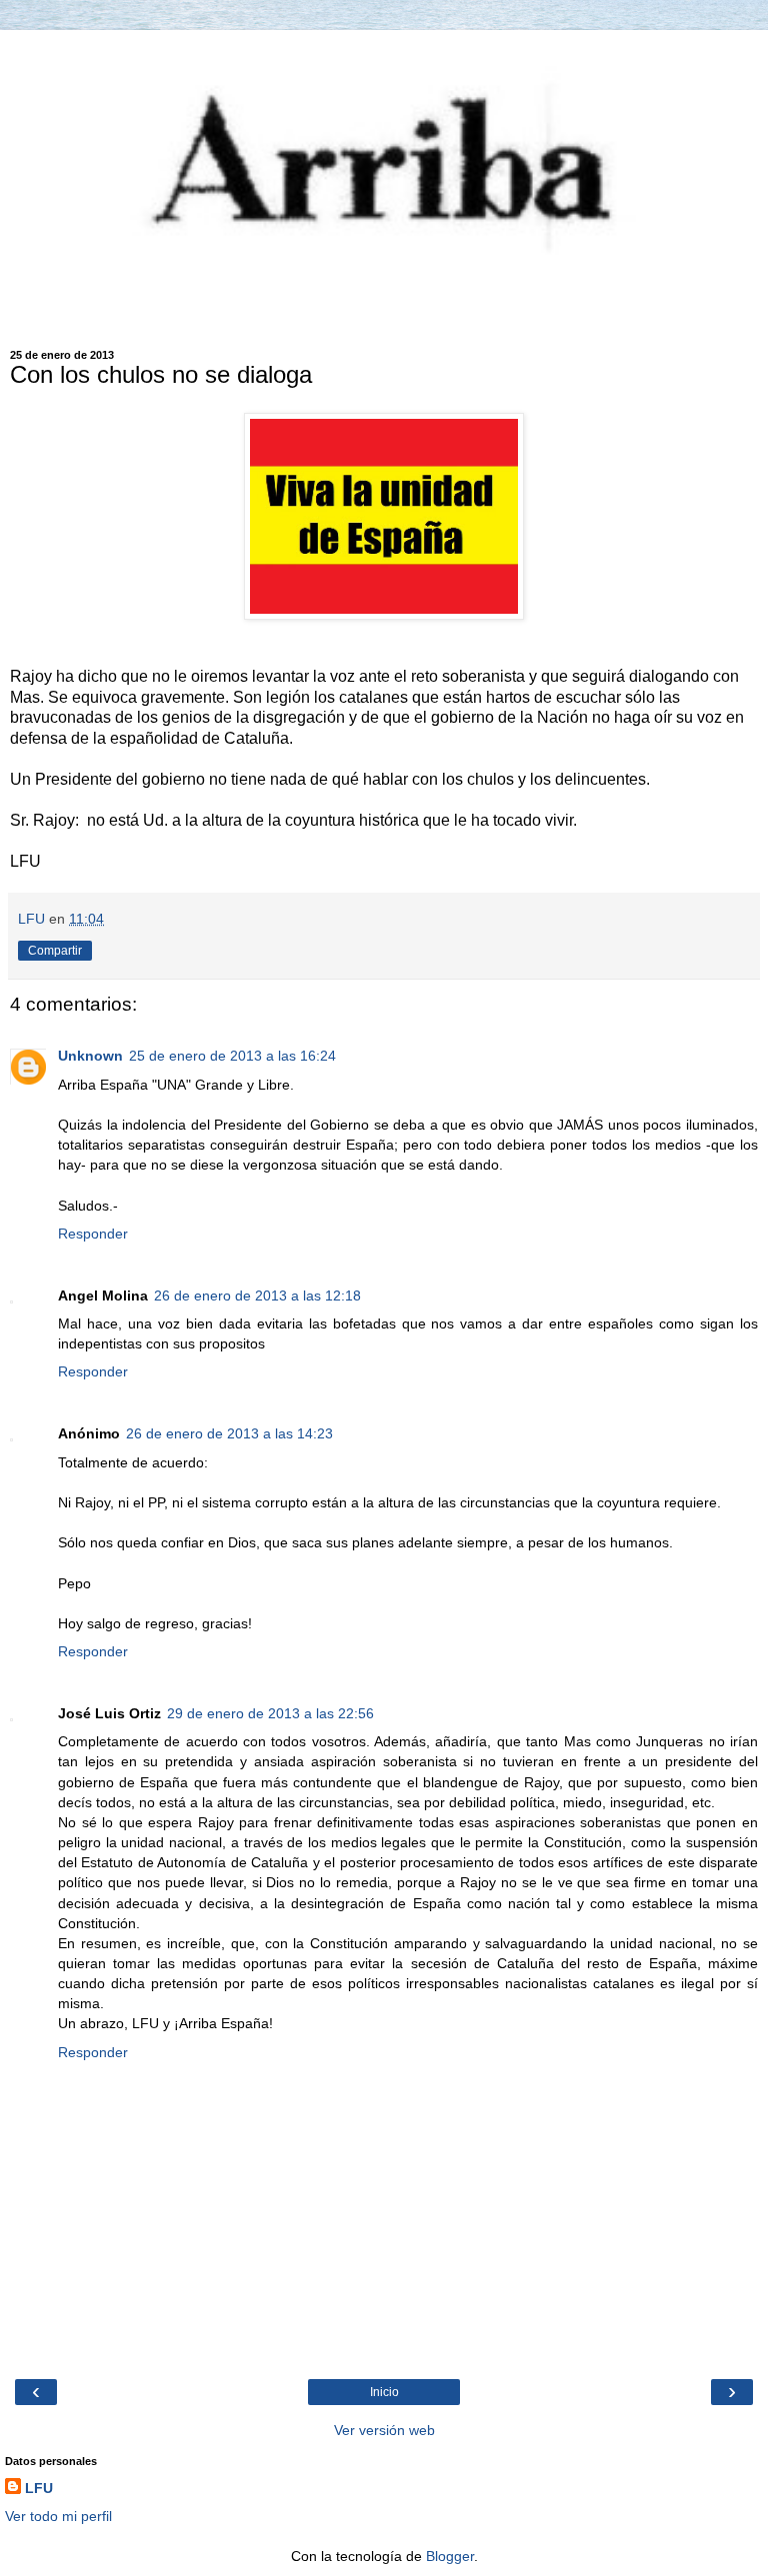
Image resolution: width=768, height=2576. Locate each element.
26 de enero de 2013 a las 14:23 (229, 1433)
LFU (39, 2488)
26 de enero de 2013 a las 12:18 (257, 1295)
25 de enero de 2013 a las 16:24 (232, 1056)
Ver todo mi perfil (58, 2516)
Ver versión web (384, 2430)
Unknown (90, 1056)
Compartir (55, 951)
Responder (93, 1234)
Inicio (384, 2392)
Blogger (450, 2556)
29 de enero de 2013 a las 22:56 (270, 1713)
